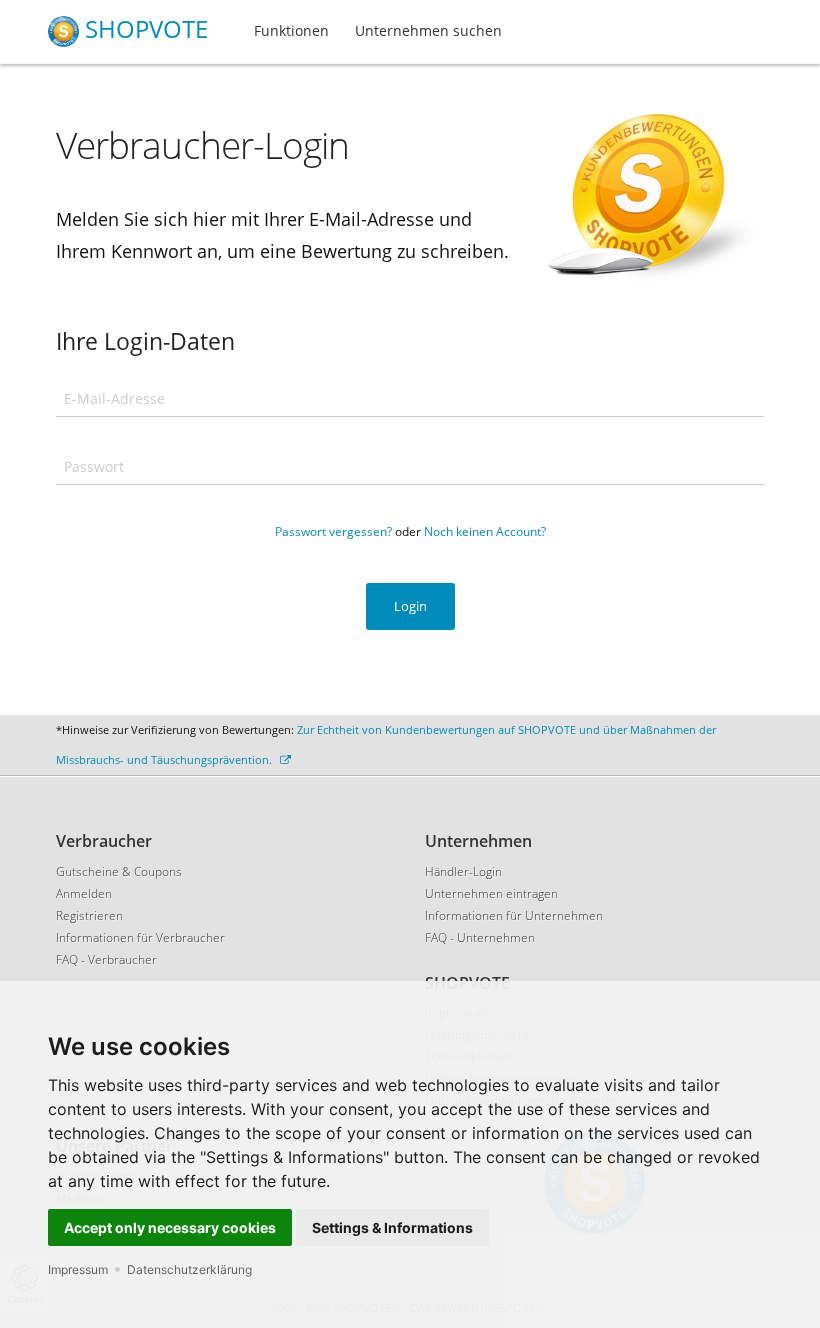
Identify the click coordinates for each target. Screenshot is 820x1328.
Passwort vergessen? (333, 531)
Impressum (78, 1269)
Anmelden (84, 893)
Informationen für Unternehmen (514, 915)
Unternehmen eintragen (491, 893)
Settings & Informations (392, 1227)
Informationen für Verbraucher (140, 937)
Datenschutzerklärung (189, 1269)
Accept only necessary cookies (170, 1227)
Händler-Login (463, 871)
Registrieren (89, 915)
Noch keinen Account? (485, 531)
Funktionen (291, 30)
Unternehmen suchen (428, 30)
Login (410, 606)
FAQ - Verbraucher (106, 959)
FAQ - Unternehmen (480, 937)
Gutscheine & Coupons (119, 871)
